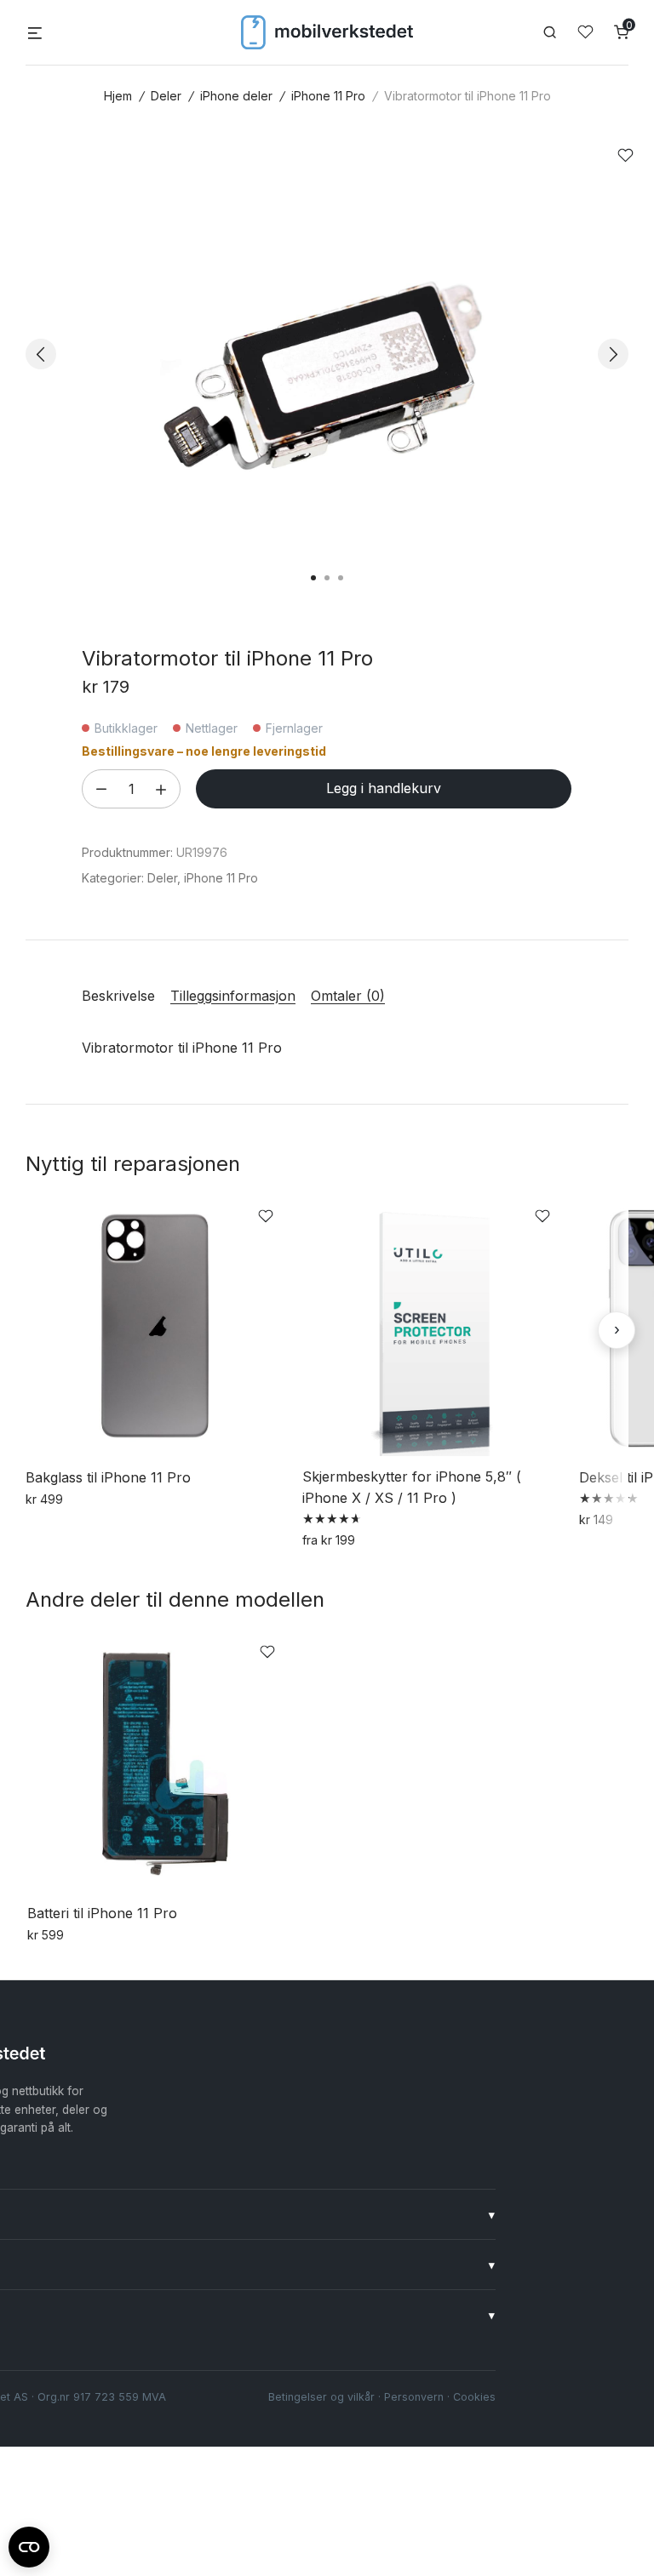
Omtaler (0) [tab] (348, 996)
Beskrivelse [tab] (118, 996)
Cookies (474, 2397)
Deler (166, 96)
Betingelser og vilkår (321, 2397)
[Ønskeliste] (585, 32)
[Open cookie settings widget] (29, 2545)
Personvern (414, 2397)
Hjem (118, 96)
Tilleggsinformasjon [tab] (233, 996)
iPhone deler (236, 96)
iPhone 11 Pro (328, 96)
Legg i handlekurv (384, 788)
